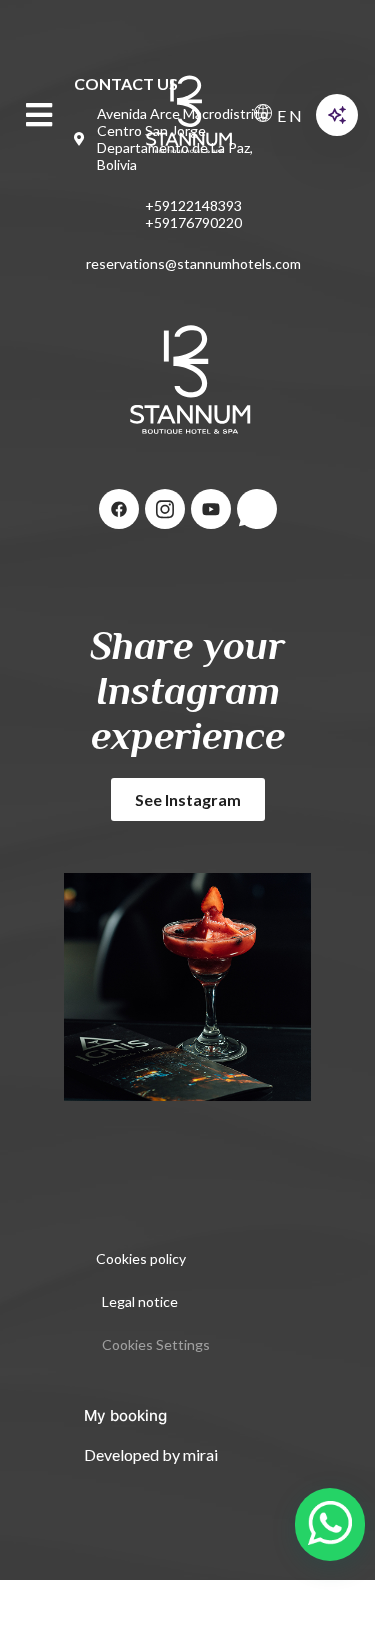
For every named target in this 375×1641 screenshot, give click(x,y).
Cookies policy (141, 1258)
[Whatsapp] (257, 509)
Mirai (200, 1454)
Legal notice (140, 1301)
